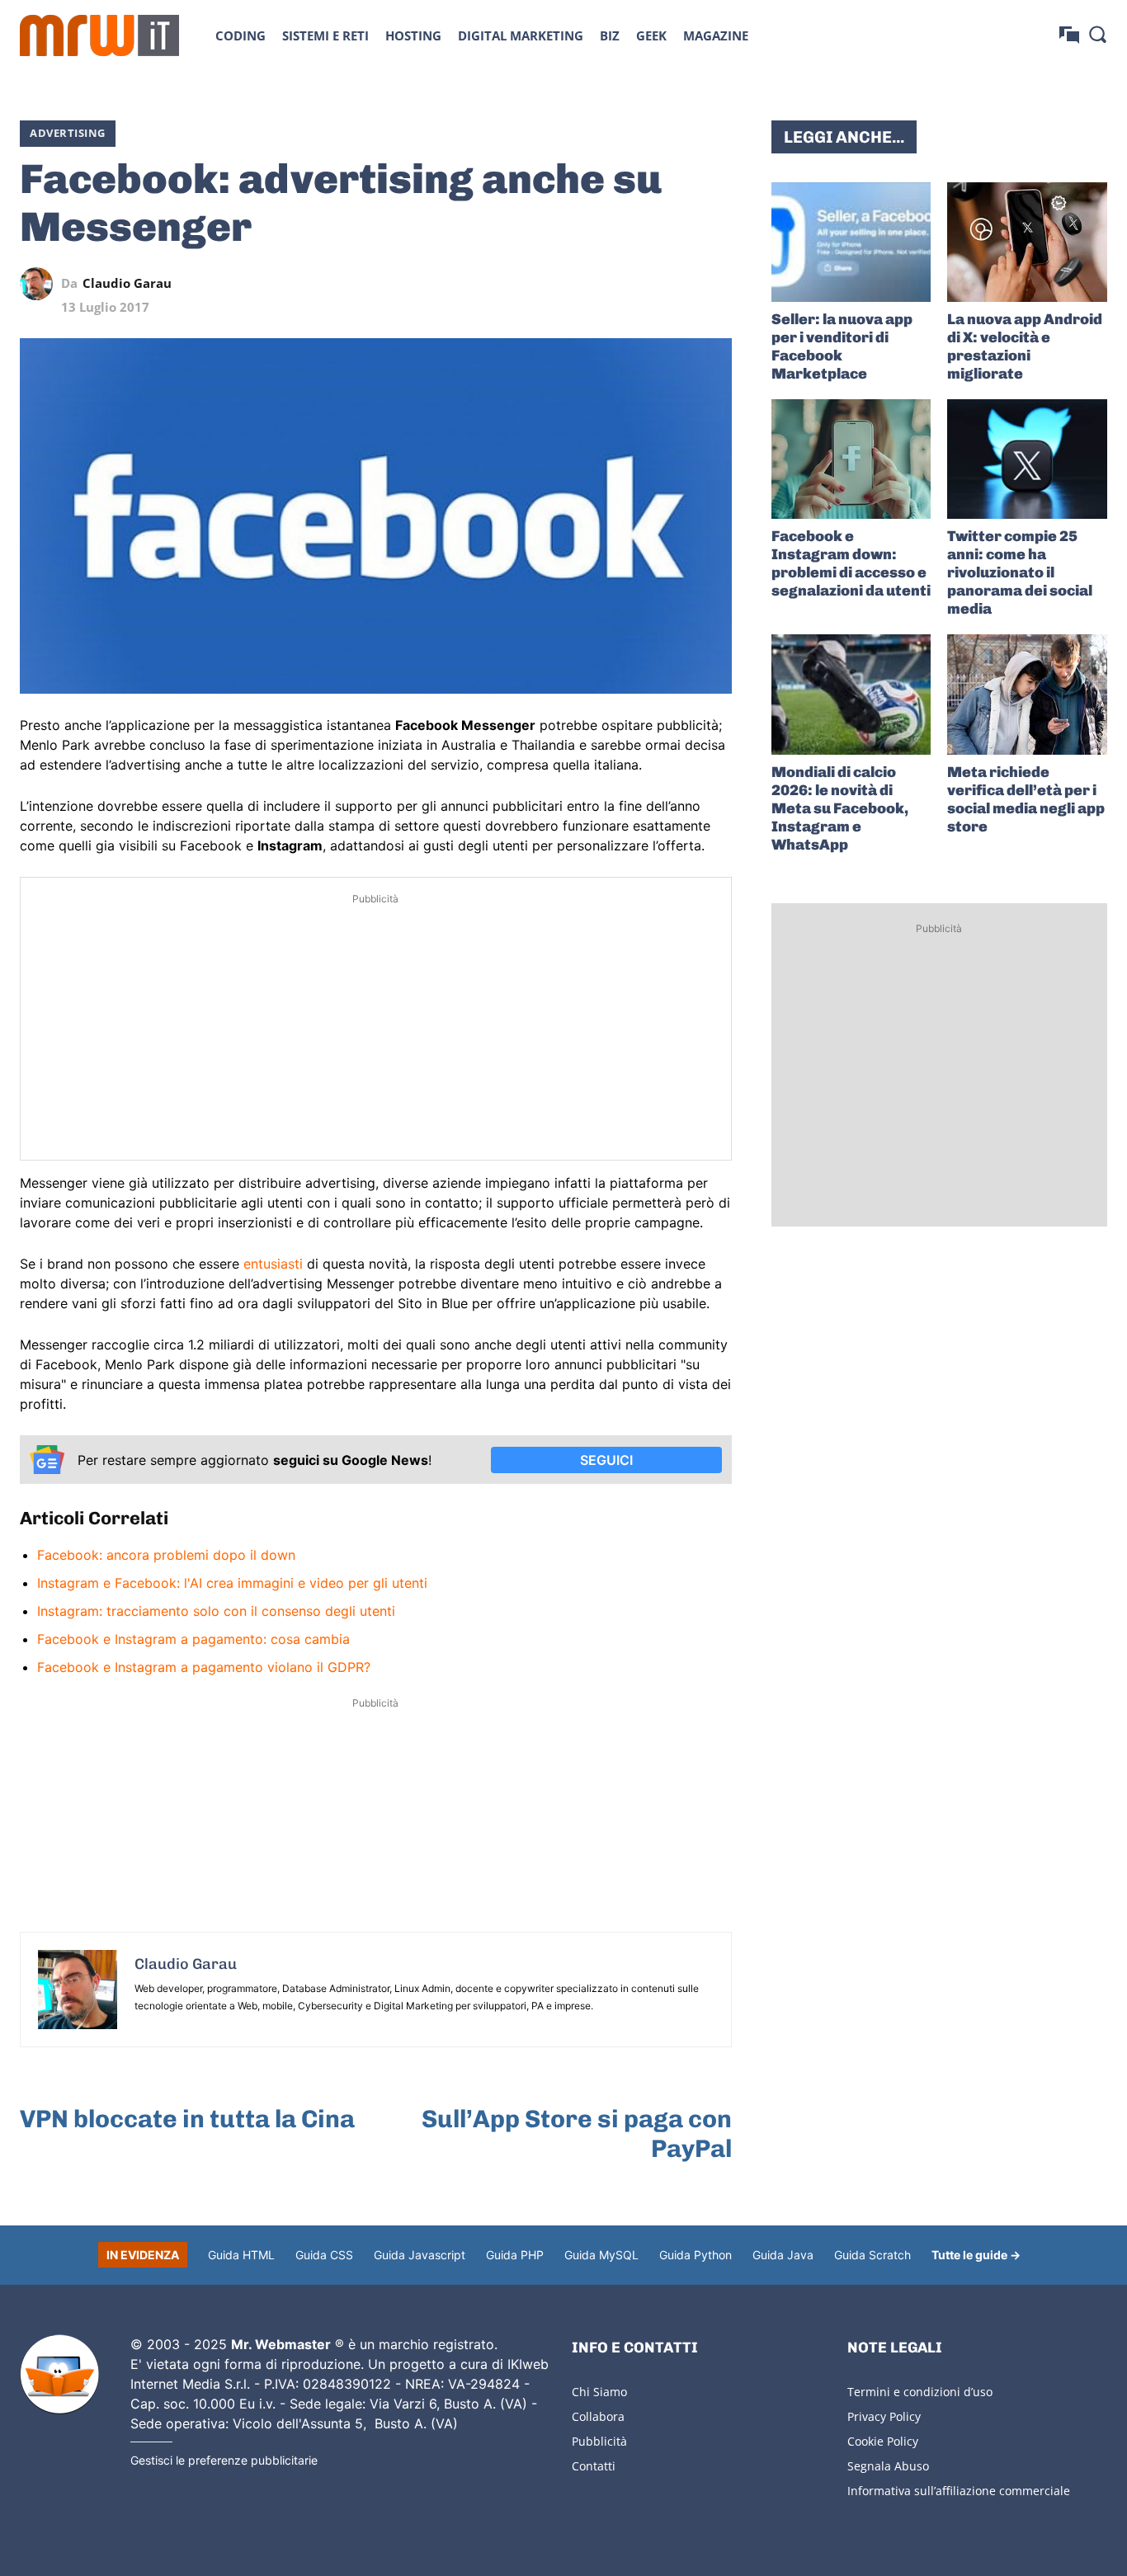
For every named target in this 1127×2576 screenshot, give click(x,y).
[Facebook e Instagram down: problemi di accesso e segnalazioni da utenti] (851, 459)
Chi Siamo (599, 2392)
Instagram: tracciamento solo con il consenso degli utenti (216, 1611)
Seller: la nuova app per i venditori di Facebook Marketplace (842, 346)
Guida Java (783, 2255)
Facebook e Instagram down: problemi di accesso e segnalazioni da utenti (851, 563)
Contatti (594, 2466)
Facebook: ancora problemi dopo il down (166, 1555)
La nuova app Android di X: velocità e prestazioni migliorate (1025, 346)
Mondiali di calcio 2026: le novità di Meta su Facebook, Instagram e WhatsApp (840, 808)
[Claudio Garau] (40, 284)
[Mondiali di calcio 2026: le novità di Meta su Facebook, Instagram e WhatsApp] (851, 694)
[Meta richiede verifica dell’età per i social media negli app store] (1027, 694)
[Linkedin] (601, 284)
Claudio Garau (127, 283)
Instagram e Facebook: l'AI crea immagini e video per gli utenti (232, 1583)
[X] (563, 284)
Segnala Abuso (888, 2466)
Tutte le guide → (976, 2255)
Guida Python (696, 2255)
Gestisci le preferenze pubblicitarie (224, 2460)
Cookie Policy (883, 2441)
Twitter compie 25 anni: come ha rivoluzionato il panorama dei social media (1020, 572)
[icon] (1069, 35)
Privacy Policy (884, 2416)
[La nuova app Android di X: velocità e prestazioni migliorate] (1027, 242)
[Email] (715, 284)
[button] (1097, 34)
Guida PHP (515, 2255)
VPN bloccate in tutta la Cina (187, 2119)
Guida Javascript (420, 2255)
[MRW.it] (99, 35)
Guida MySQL (601, 2255)
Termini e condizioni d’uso (920, 2392)
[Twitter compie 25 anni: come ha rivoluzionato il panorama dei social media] (1027, 459)
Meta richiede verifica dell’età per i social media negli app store (1026, 799)
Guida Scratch (872, 2255)
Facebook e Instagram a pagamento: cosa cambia (193, 1639)
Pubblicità (599, 2441)
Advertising (68, 133)
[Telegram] (677, 284)
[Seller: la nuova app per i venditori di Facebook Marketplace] (851, 242)
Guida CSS (324, 2255)
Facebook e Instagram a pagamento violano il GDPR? (204, 1667)
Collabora (598, 2416)
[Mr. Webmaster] (59, 2375)
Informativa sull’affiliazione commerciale (959, 2491)
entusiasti (273, 1264)
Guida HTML (241, 2255)
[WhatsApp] (639, 284)
